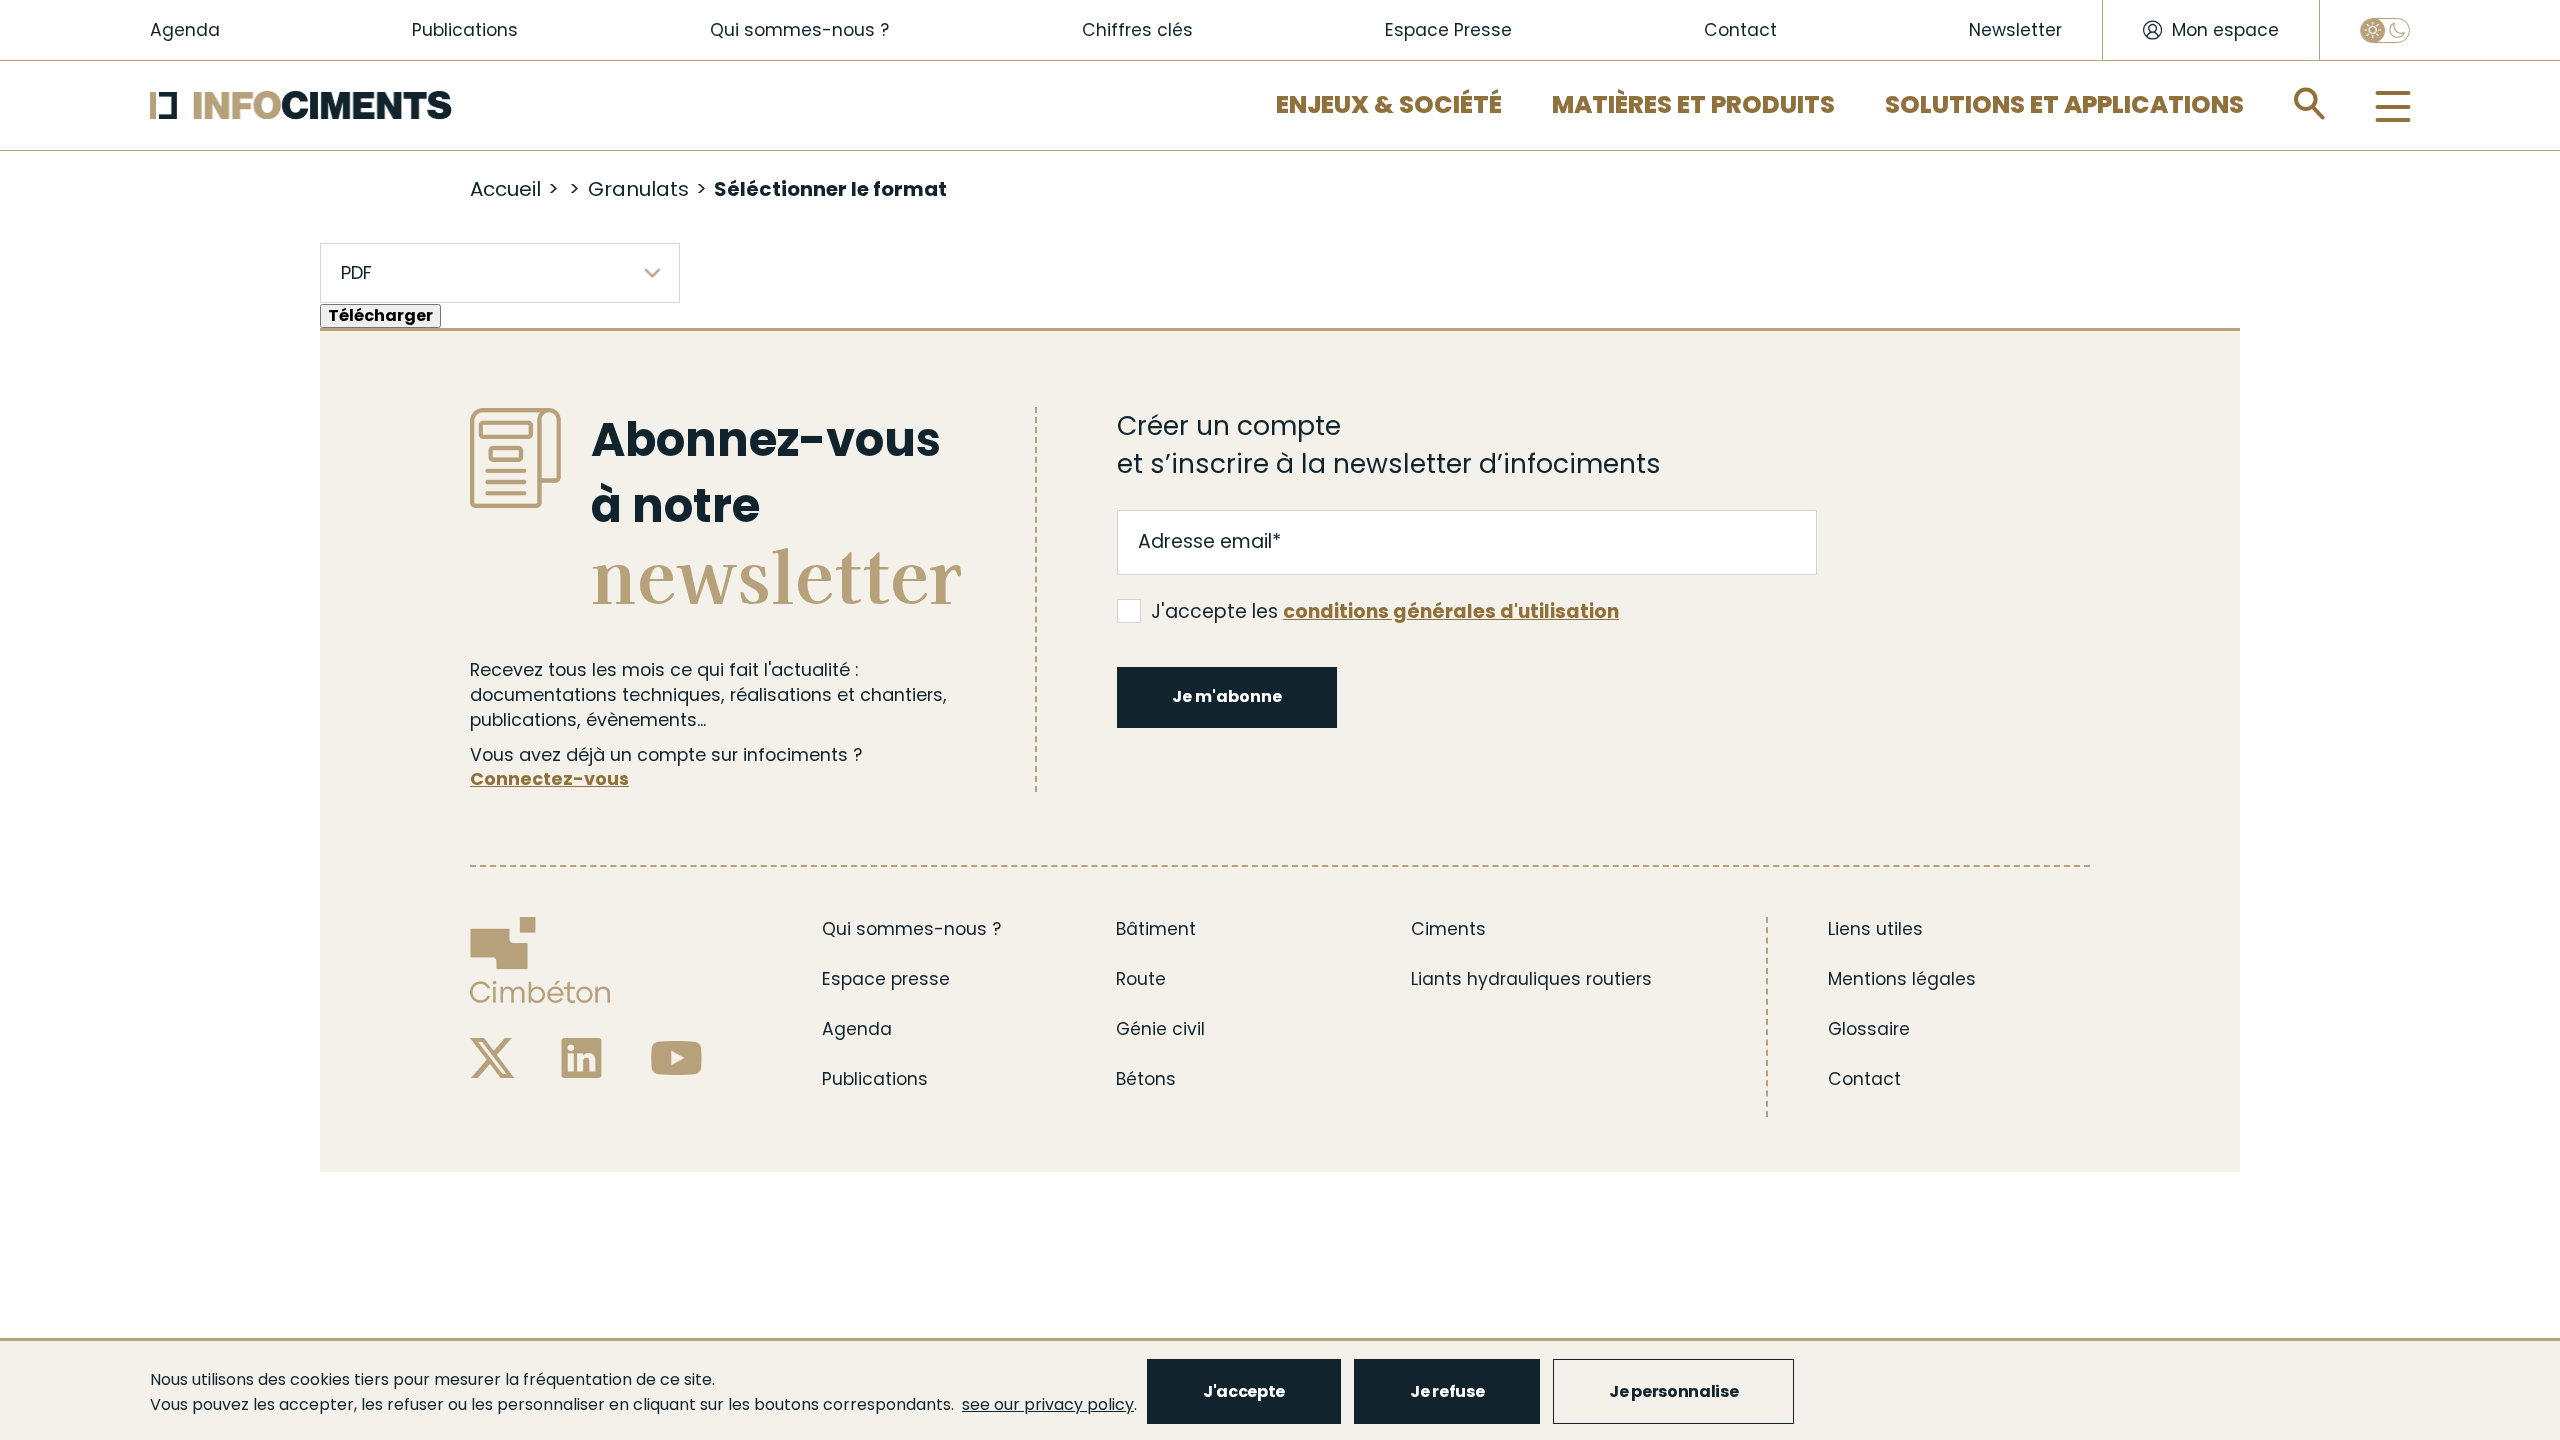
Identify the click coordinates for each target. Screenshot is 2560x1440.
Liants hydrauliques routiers (1531, 979)
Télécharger (380, 315)
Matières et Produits (1693, 104)
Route (1141, 979)
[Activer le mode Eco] (2385, 30)
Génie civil (1160, 1029)
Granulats (638, 189)
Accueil (505, 189)
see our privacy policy (1048, 1404)
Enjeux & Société (1389, 104)
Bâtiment (1156, 929)
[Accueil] (301, 105)
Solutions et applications (2064, 104)
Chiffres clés (1137, 30)
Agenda (185, 30)
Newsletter (2015, 30)
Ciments (1448, 929)
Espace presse (886, 979)
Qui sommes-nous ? (799, 30)
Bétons (1146, 1079)
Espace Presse (1448, 30)
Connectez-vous (549, 778)
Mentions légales (1902, 979)
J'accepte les (1385, 612)
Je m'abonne (1227, 696)
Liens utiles (1875, 929)
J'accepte (1244, 1391)
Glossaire (1869, 1029)
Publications (465, 30)
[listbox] (500, 273)
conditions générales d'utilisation (1451, 611)
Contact (1740, 30)
